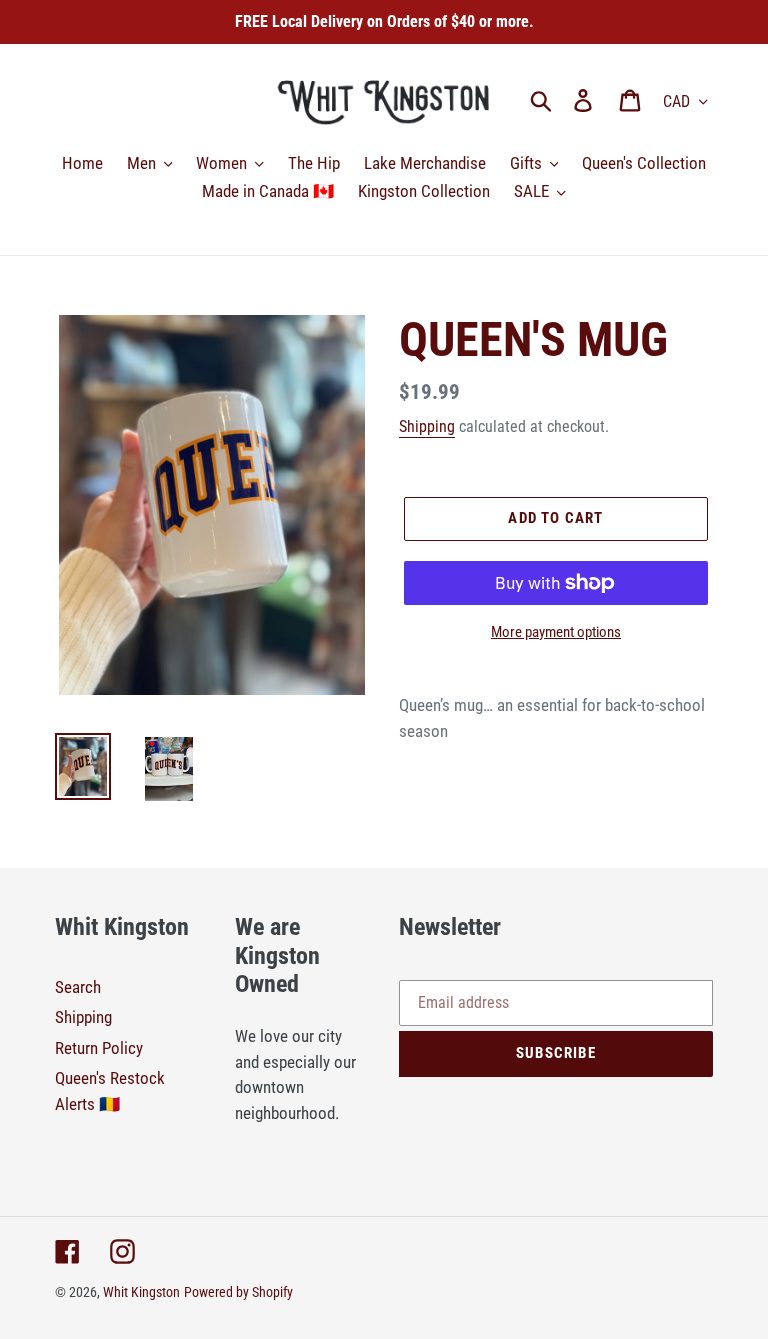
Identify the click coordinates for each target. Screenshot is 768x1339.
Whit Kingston (141, 1292)
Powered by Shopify (238, 1292)
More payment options (556, 632)
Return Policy (99, 1048)
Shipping (427, 426)
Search (78, 987)
